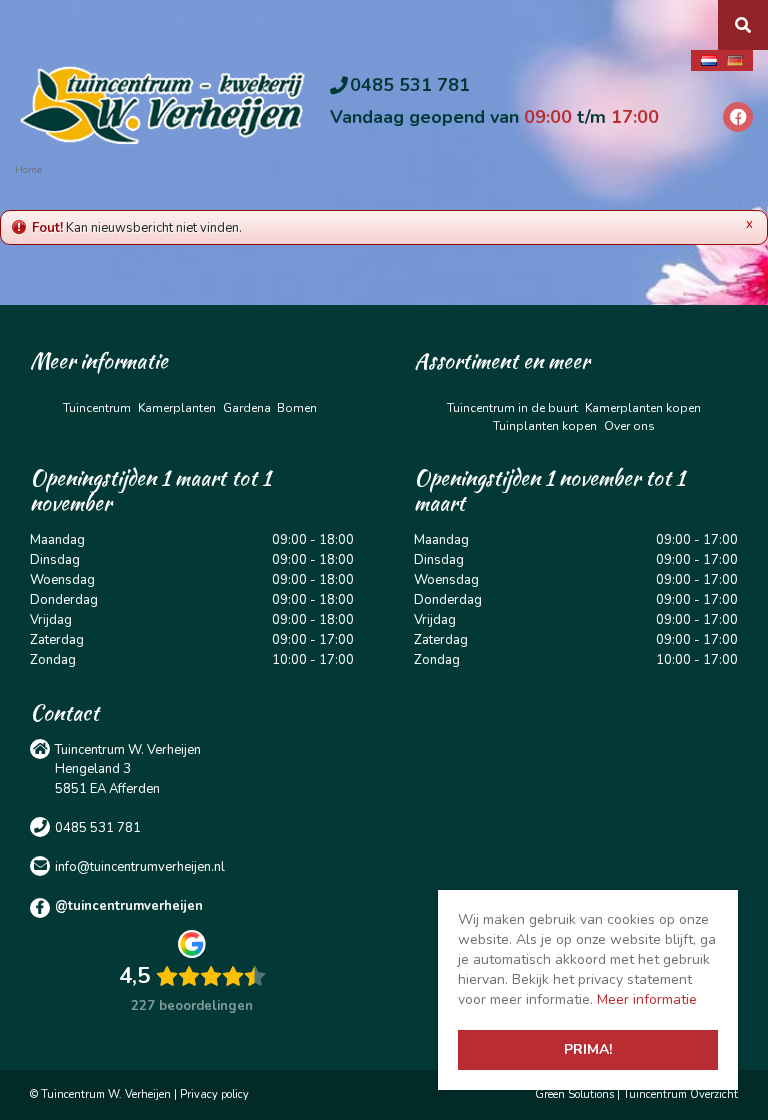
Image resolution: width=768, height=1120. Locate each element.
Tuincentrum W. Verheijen (128, 749)
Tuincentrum (97, 408)
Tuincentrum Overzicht (680, 1094)
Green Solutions (574, 1094)
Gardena (247, 408)
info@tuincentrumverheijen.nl (140, 866)
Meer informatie (647, 999)
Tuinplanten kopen (545, 426)
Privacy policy (214, 1094)
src (743, 25)
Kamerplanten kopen (643, 408)
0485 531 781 (410, 85)
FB (738, 117)
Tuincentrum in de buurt (512, 408)
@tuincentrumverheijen (129, 905)
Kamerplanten (177, 408)
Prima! (588, 1049)
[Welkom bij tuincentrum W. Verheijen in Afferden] (162, 104)
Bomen (297, 408)
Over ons (629, 426)
